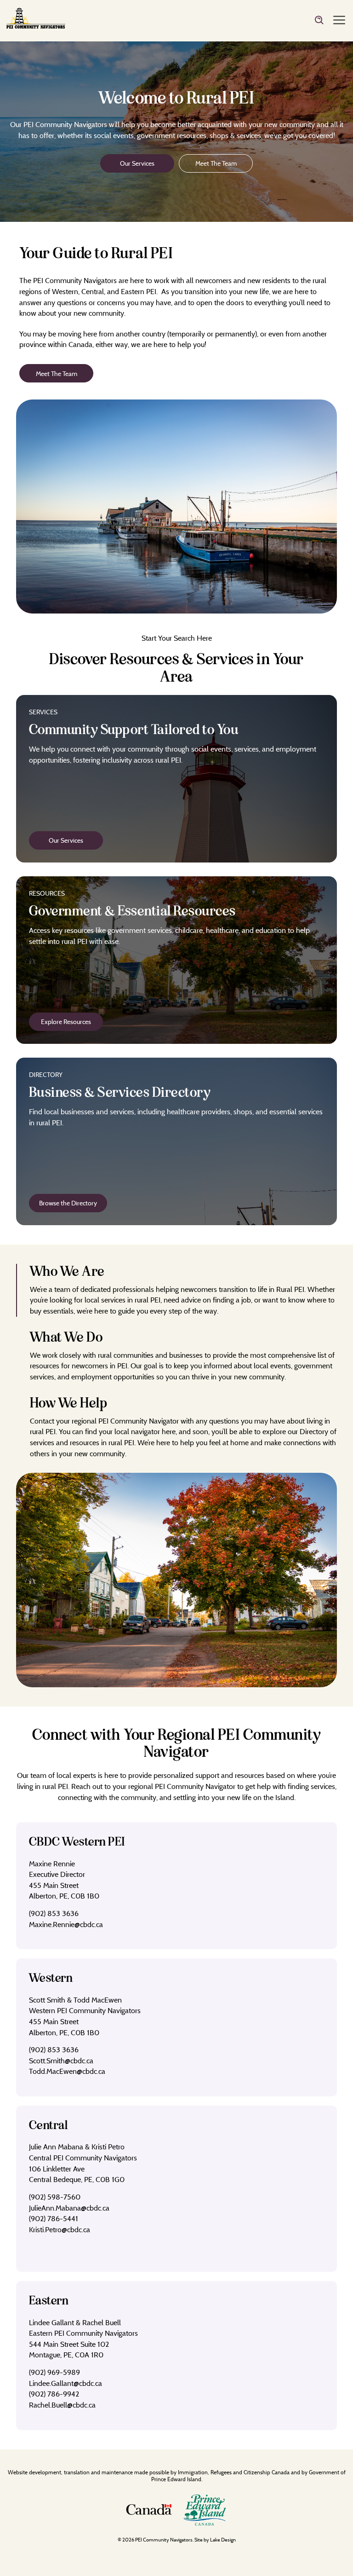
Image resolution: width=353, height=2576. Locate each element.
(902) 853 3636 (54, 1913)
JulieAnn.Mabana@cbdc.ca (69, 2208)
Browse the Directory (68, 1203)
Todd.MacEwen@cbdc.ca (67, 2071)
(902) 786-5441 (54, 2218)
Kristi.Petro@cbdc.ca (60, 2229)
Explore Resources (66, 1022)
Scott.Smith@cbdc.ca (61, 2061)
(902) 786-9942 (54, 2394)
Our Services (137, 163)
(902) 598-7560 (55, 2197)
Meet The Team (216, 163)
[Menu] (339, 21)
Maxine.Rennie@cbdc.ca (66, 1924)
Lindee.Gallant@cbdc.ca (65, 2383)
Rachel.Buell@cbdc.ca (62, 2405)
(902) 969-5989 (54, 2372)
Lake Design (223, 2540)
